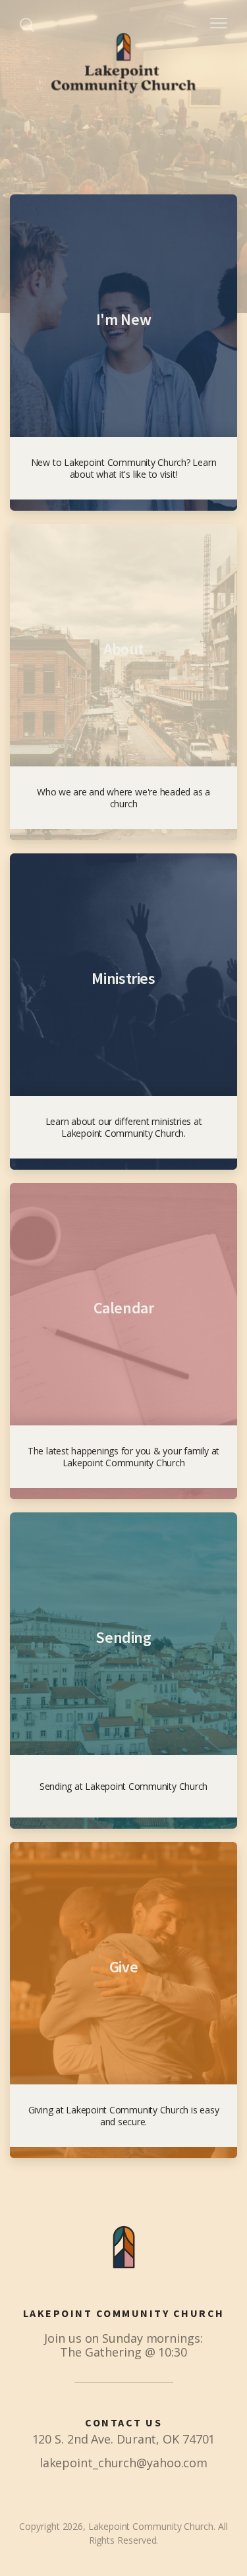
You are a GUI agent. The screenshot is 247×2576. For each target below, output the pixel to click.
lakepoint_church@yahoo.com (123, 2463)
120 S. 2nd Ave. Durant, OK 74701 (124, 2439)
